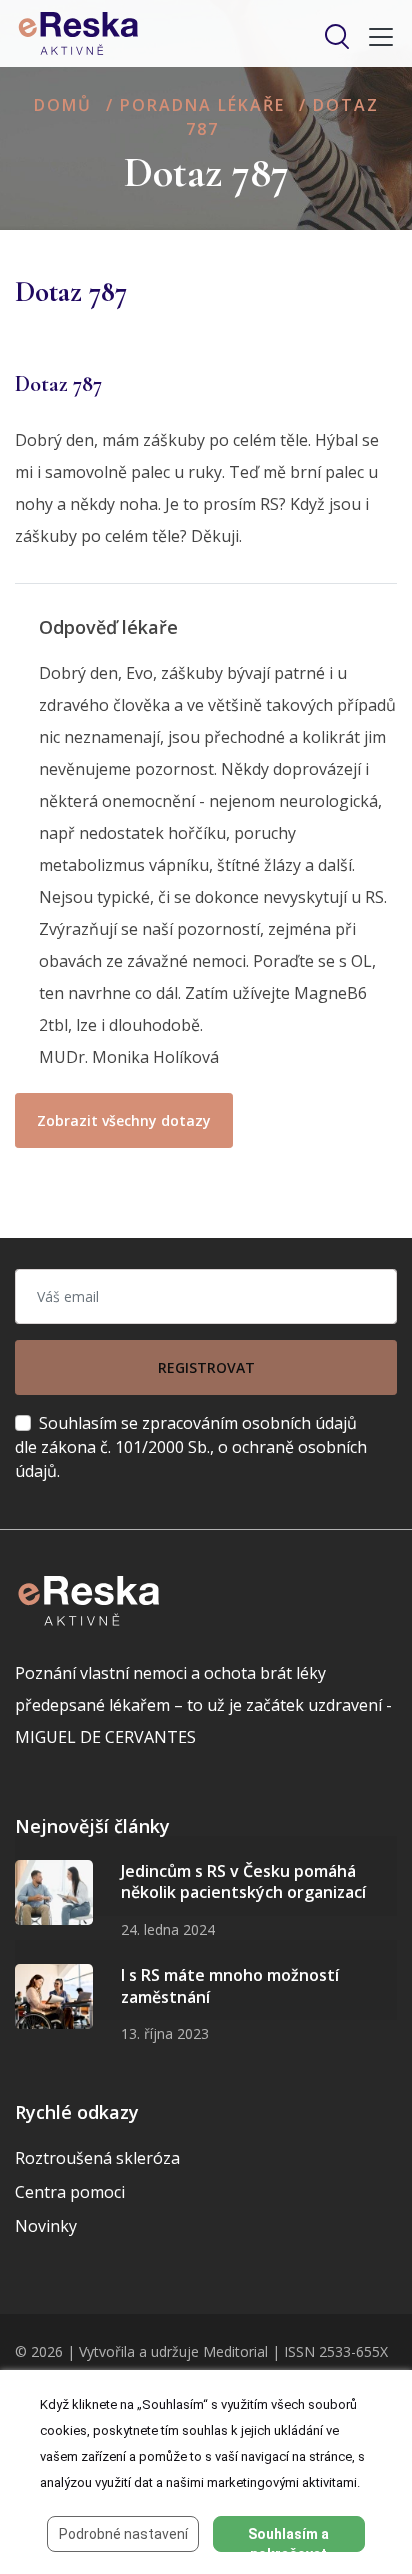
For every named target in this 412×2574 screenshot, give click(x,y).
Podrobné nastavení (123, 2534)
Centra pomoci (70, 2192)
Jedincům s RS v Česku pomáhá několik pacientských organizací (243, 1882)
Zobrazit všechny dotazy (124, 1120)
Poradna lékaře (202, 105)
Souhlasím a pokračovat (288, 2539)
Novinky (46, 2226)
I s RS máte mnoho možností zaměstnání (230, 1986)
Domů (63, 105)
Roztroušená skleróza (97, 2158)
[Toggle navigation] (375, 37)
